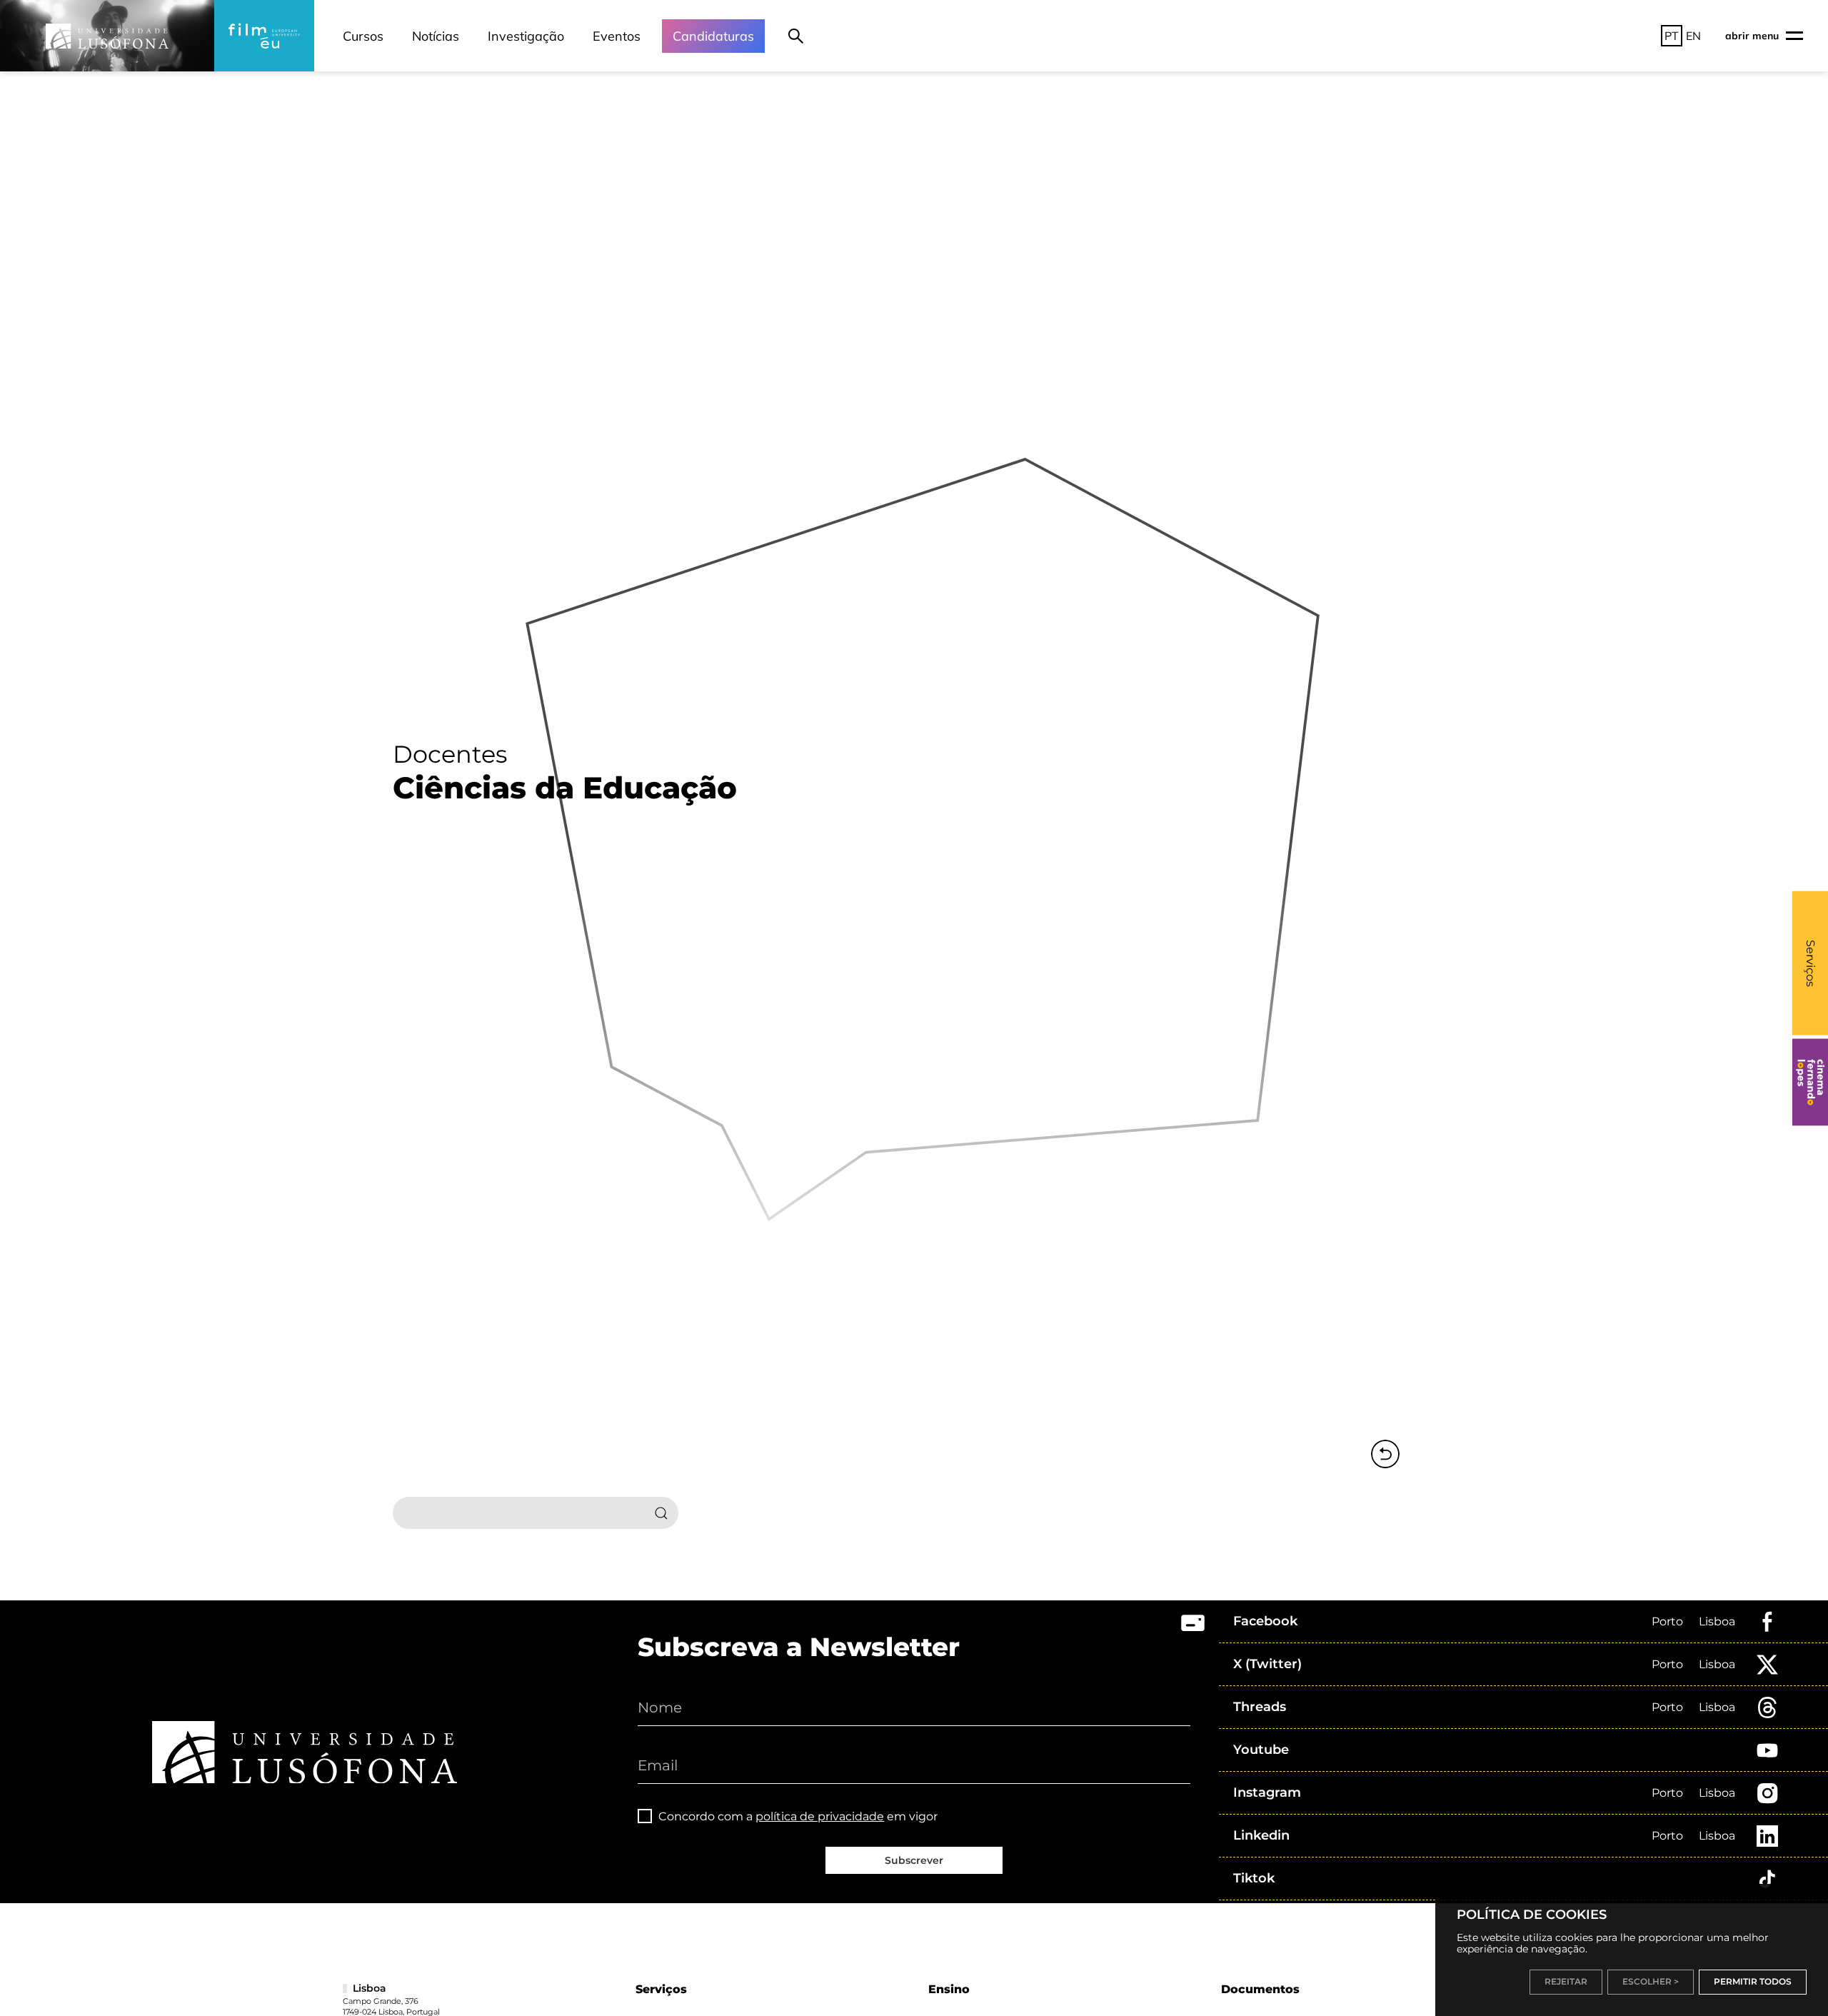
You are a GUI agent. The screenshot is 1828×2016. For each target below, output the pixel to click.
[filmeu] (264, 36)
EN (1693, 36)
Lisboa (1717, 1621)
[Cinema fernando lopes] (1810, 1082)
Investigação (526, 36)
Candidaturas (713, 36)
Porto (1667, 1621)
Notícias (436, 36)
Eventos (617, 36)
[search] (796, 36)
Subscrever (914, 1860)
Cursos (363, 36)
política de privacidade (820, 1816)
